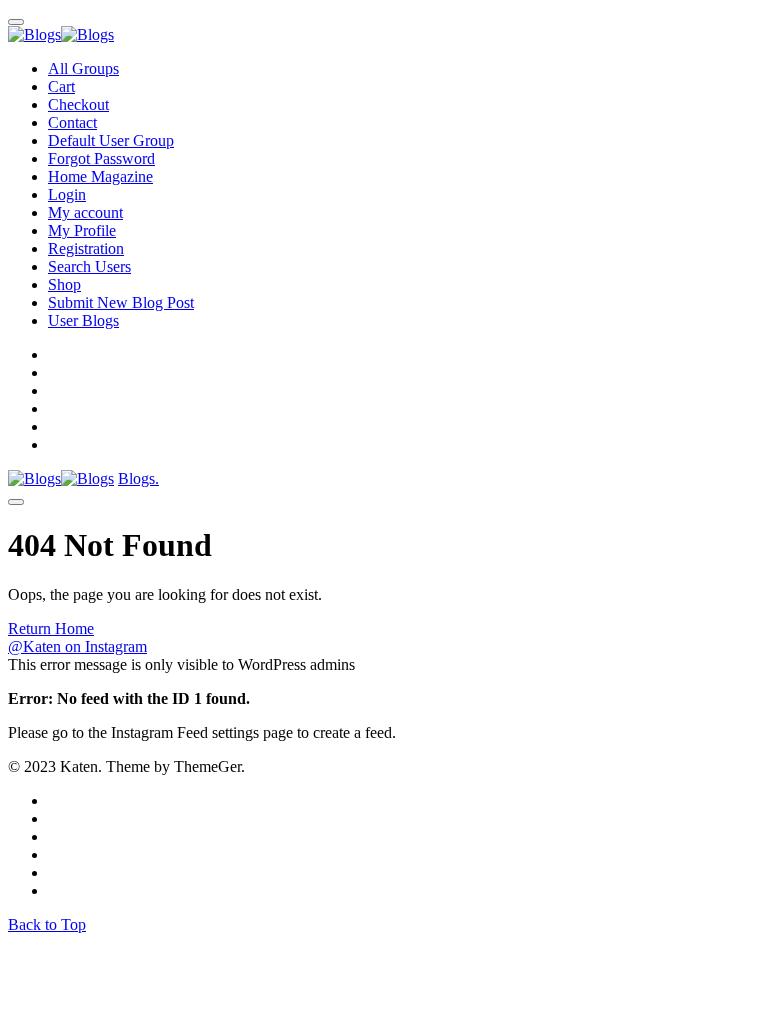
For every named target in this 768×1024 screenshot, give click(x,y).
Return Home (51, 628)
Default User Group (111, 140)
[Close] (16, 22)
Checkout (78, 104)
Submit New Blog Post (121, 302)
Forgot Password (101, 158)
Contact (72, 122)
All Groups (83, 68)
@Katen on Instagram (77, 646)
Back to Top (47, 924)
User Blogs (83, 320)
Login (67, 194)
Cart (61, 86)
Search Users (89, 266)
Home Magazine (100, 176)
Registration (86, 248)
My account (85, 212)
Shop (64, 284)
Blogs (138, 478)
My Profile (82, 230)
